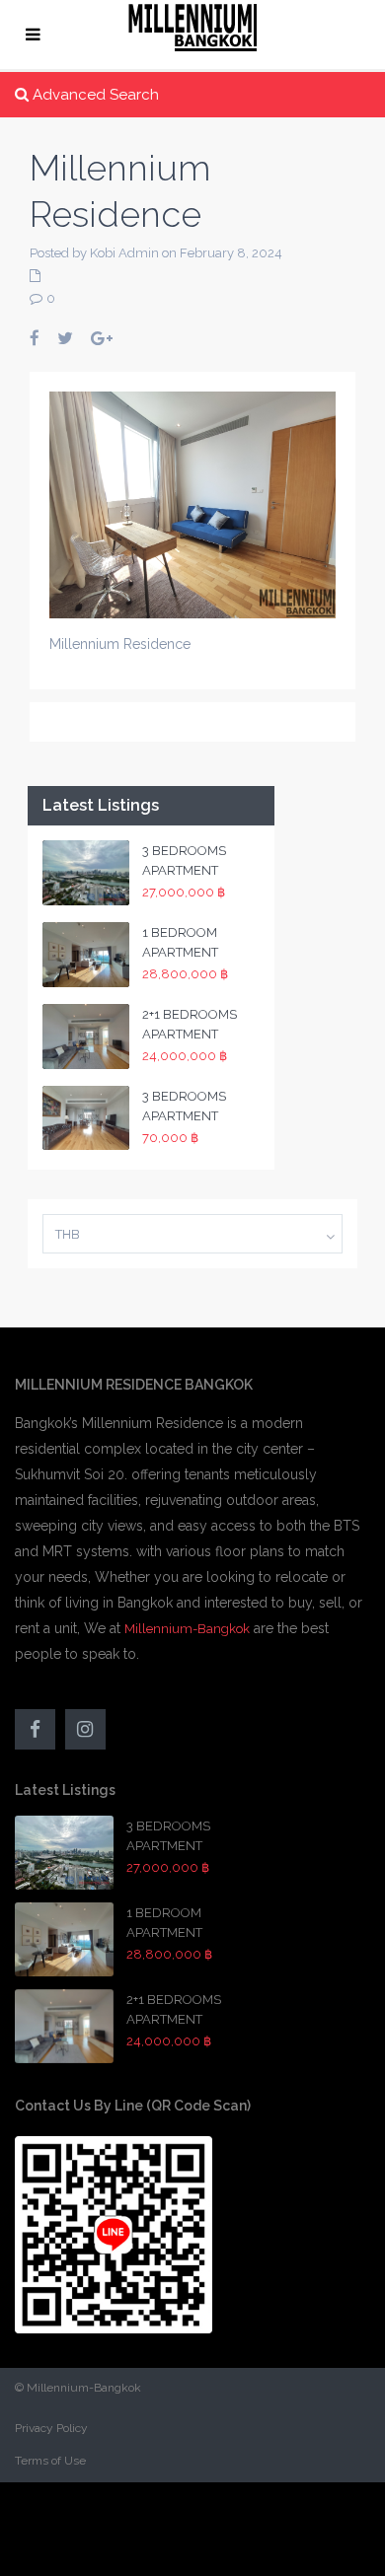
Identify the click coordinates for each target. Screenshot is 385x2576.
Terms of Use (50, 2461)
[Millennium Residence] (192, 503)
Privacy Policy (51, 2428)
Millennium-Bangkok (187, 1629)
